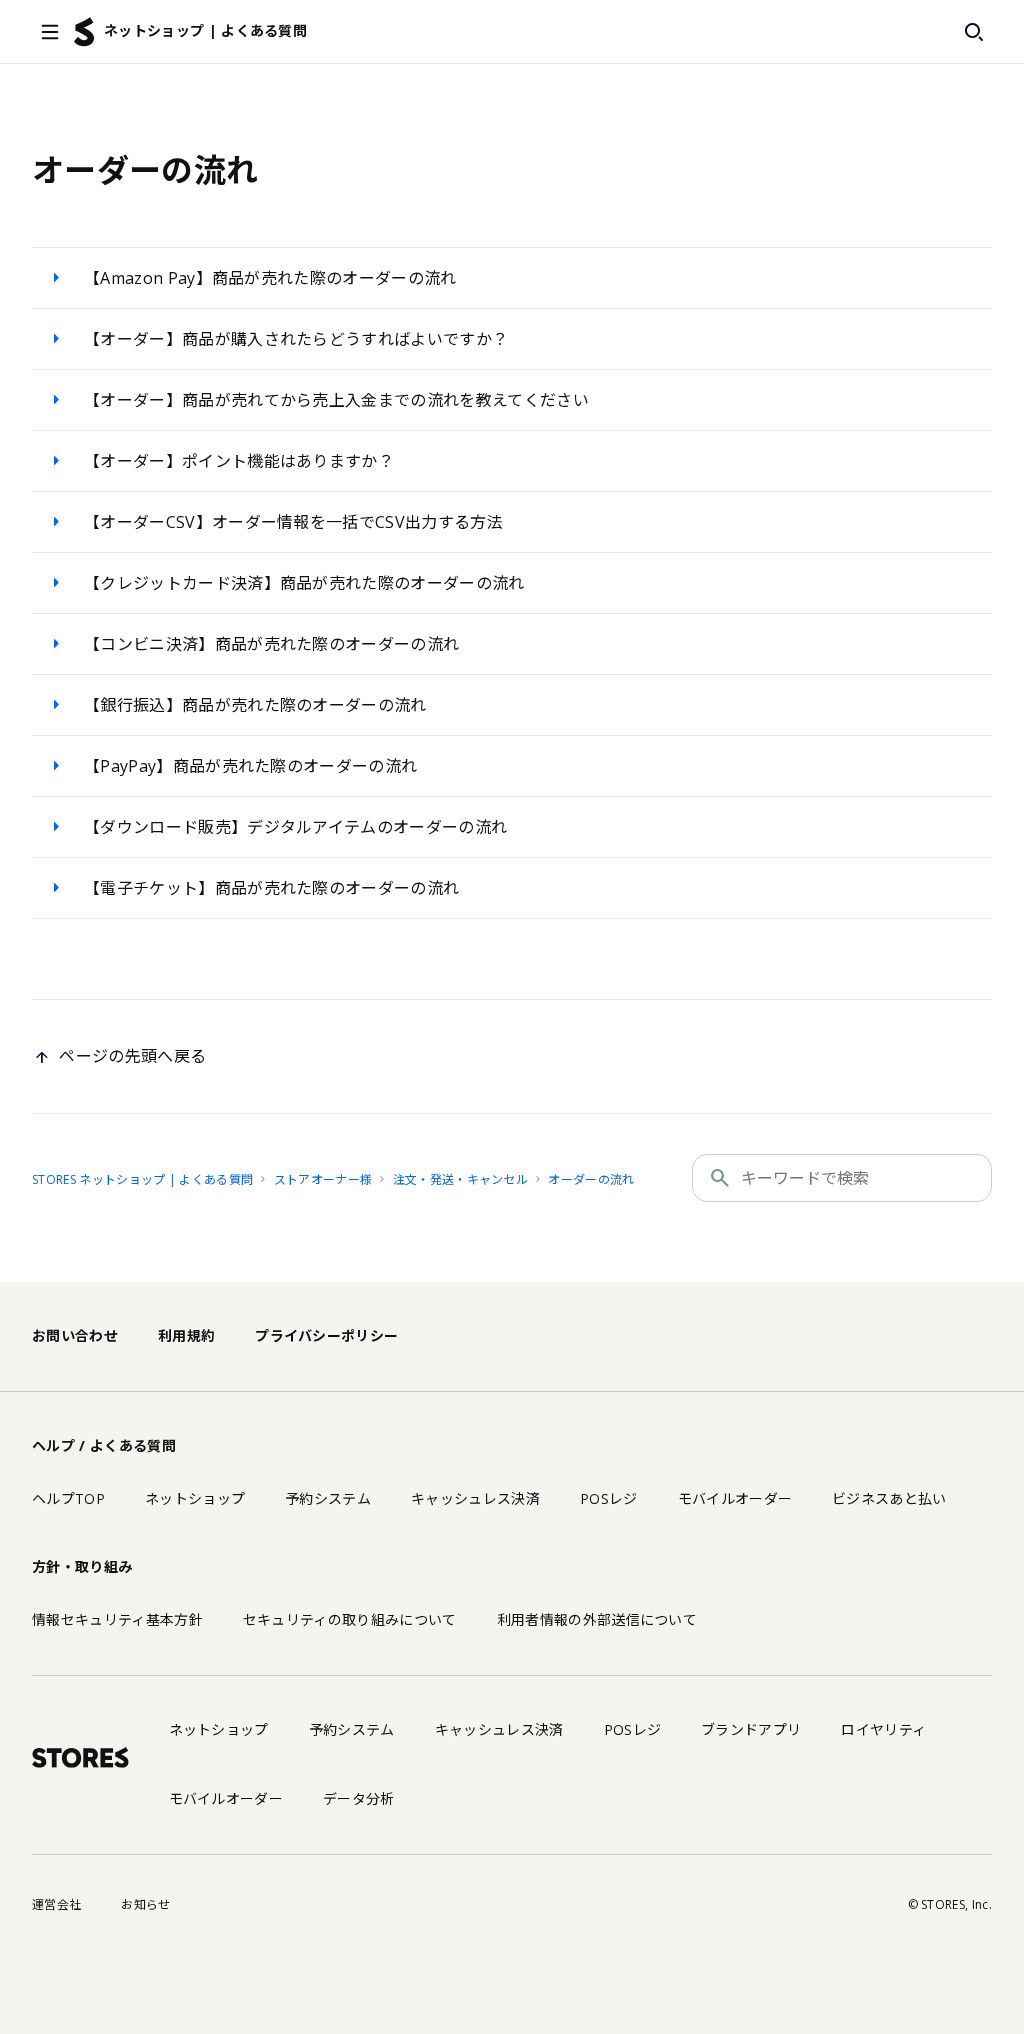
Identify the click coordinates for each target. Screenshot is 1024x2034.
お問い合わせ (75, 1335)
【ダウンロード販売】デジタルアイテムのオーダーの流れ (295, 827)
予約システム (328, 1498)
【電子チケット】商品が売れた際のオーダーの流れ (271, 888)
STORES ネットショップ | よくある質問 (142, 1179)
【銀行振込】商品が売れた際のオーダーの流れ (255, 705)
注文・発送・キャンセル (461, 1179)
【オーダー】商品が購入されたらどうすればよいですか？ (296, 339)
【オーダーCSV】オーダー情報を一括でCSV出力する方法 (293, 522)
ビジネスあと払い (889, 1498)
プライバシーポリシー (326, 1335)
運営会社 (56, 1904)
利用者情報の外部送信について (597, 1619)
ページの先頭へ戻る (132, 1056)
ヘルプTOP (68, 1498)
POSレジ (609, 1498)
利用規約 (186, 1335)
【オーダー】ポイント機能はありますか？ (239, 461)
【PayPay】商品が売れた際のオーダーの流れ (250, 766)
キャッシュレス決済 (475, 1498)
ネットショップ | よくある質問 (205, 30)
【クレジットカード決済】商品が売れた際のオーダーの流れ (304, 583)
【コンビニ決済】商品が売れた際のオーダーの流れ (271, 644)
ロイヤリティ (883, 1729)
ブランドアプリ (751, 1729)
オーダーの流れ (591, 1179)
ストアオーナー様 (323, 1179)
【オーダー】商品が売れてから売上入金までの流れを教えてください (336, 400)
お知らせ (145, 1904)
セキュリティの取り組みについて (350, 1619)
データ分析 (359, 1798)
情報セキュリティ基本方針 (117, 1619)
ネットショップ (195, 1498)
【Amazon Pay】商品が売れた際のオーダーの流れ (270, 278)
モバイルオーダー (735, 1498)
